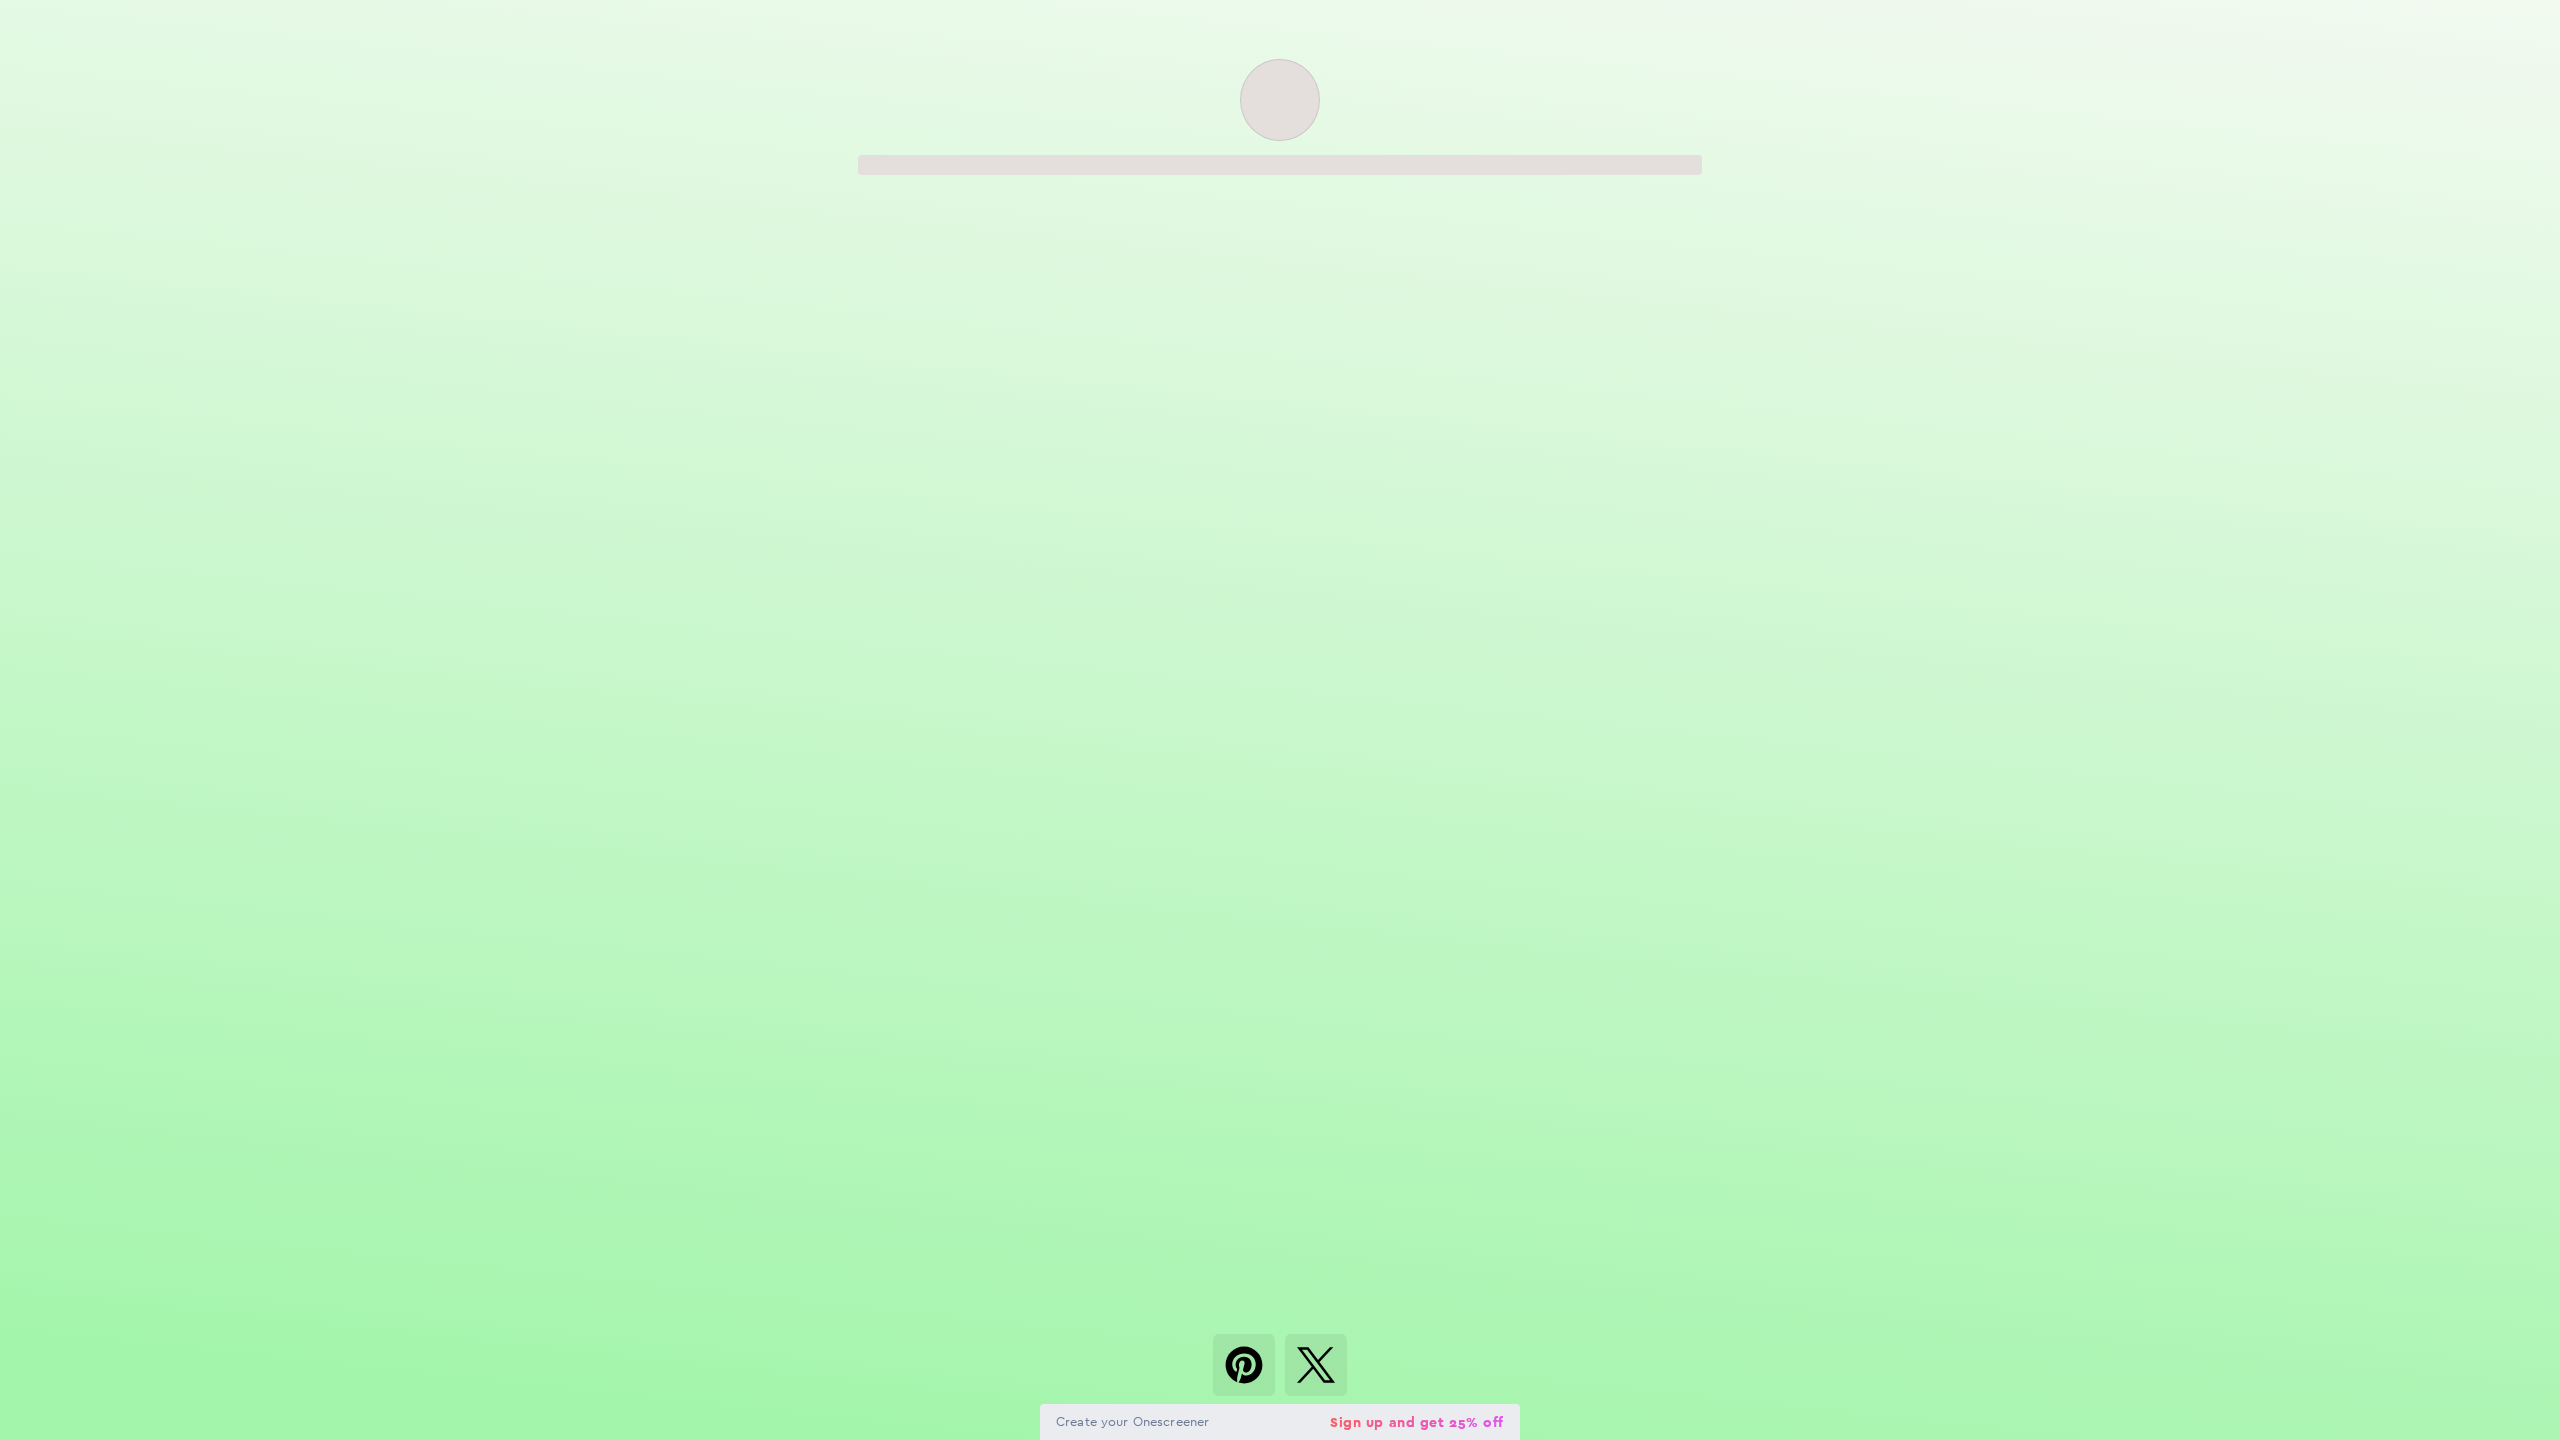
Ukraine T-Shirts (1111, 465)
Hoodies (1195, 465)
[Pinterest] (1244, 1365)
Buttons (1280, 465)
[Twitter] (1316, 1365)
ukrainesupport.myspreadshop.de (1023, 524)
